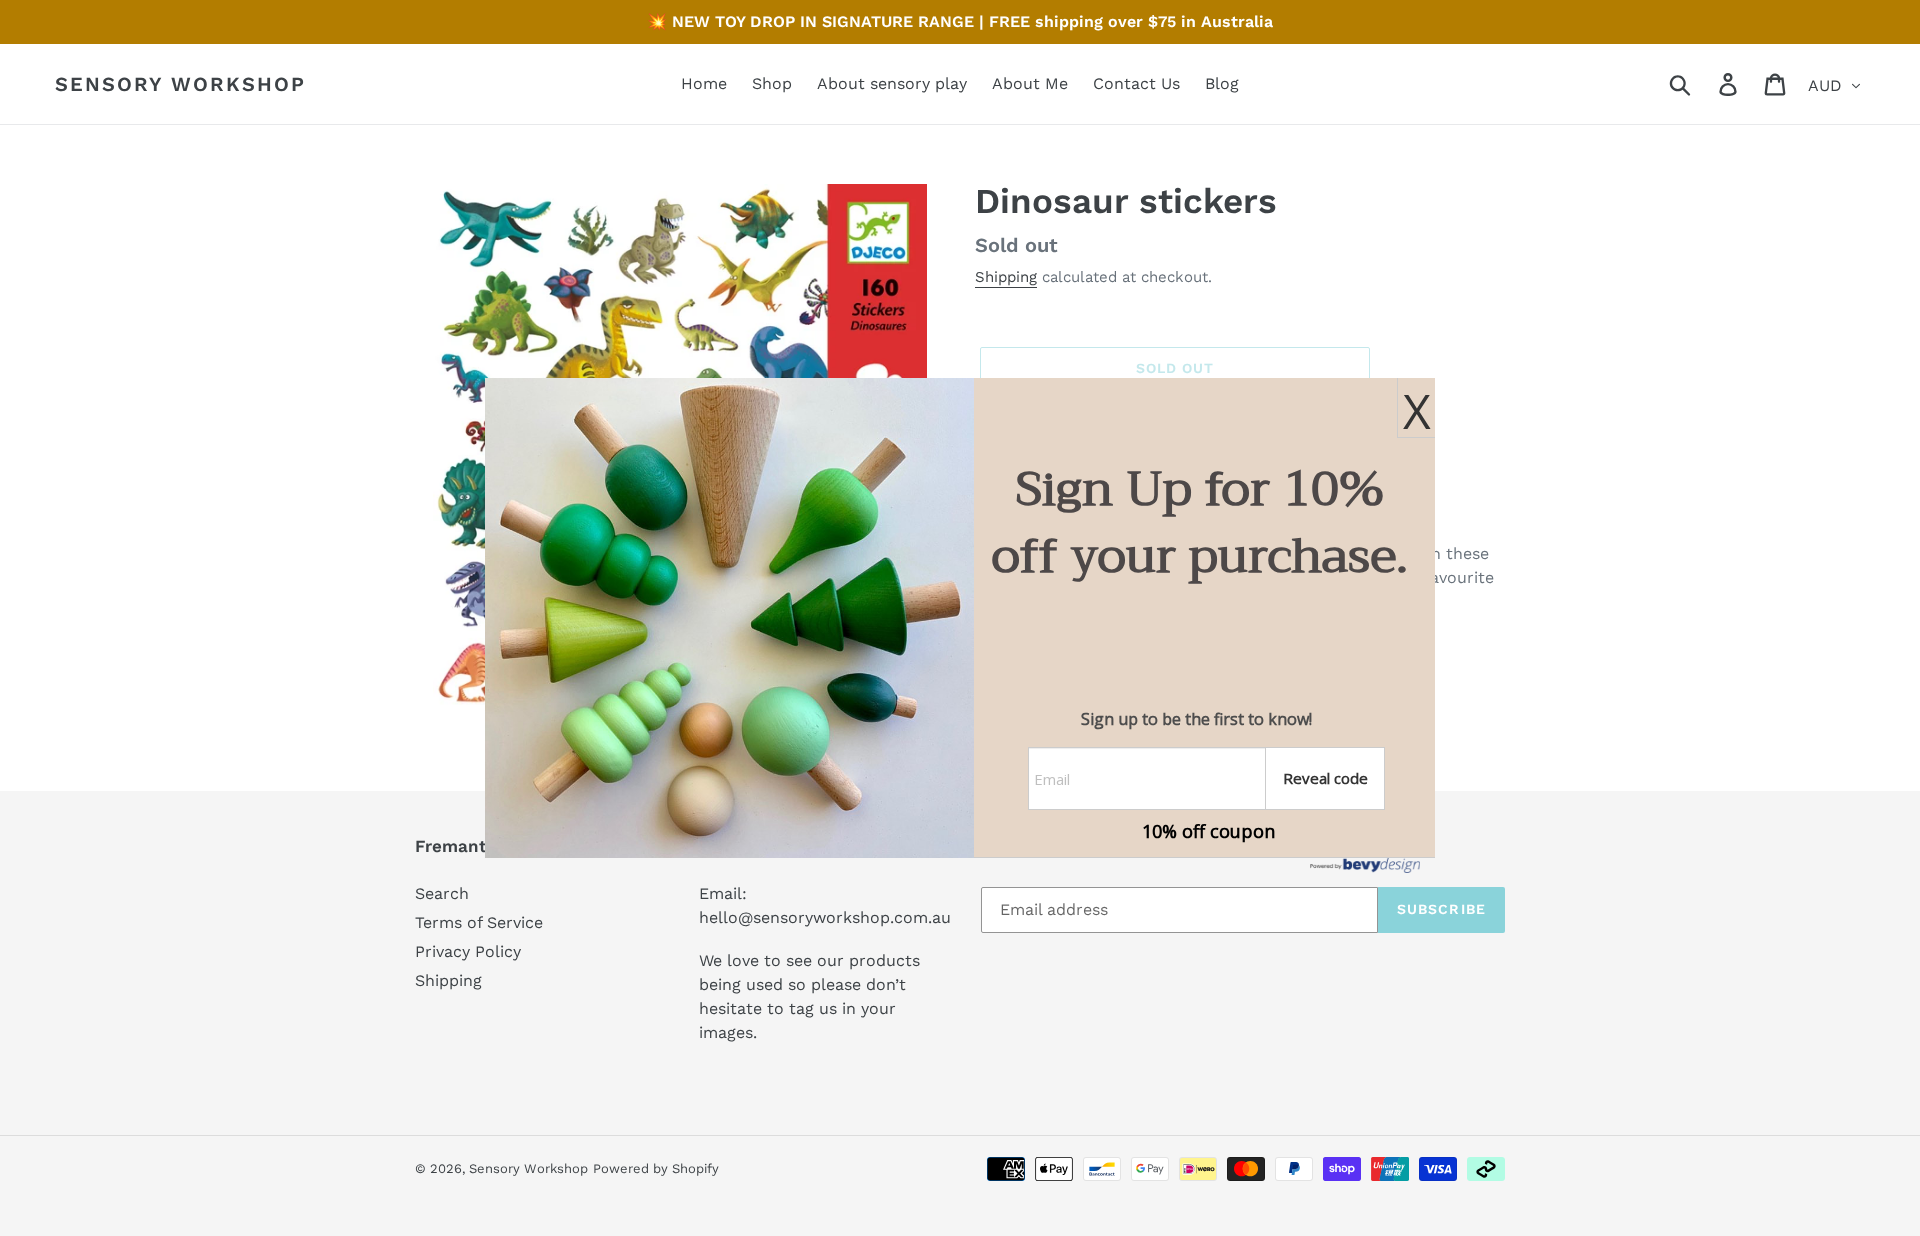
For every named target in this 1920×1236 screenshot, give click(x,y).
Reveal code (1325, 778)
